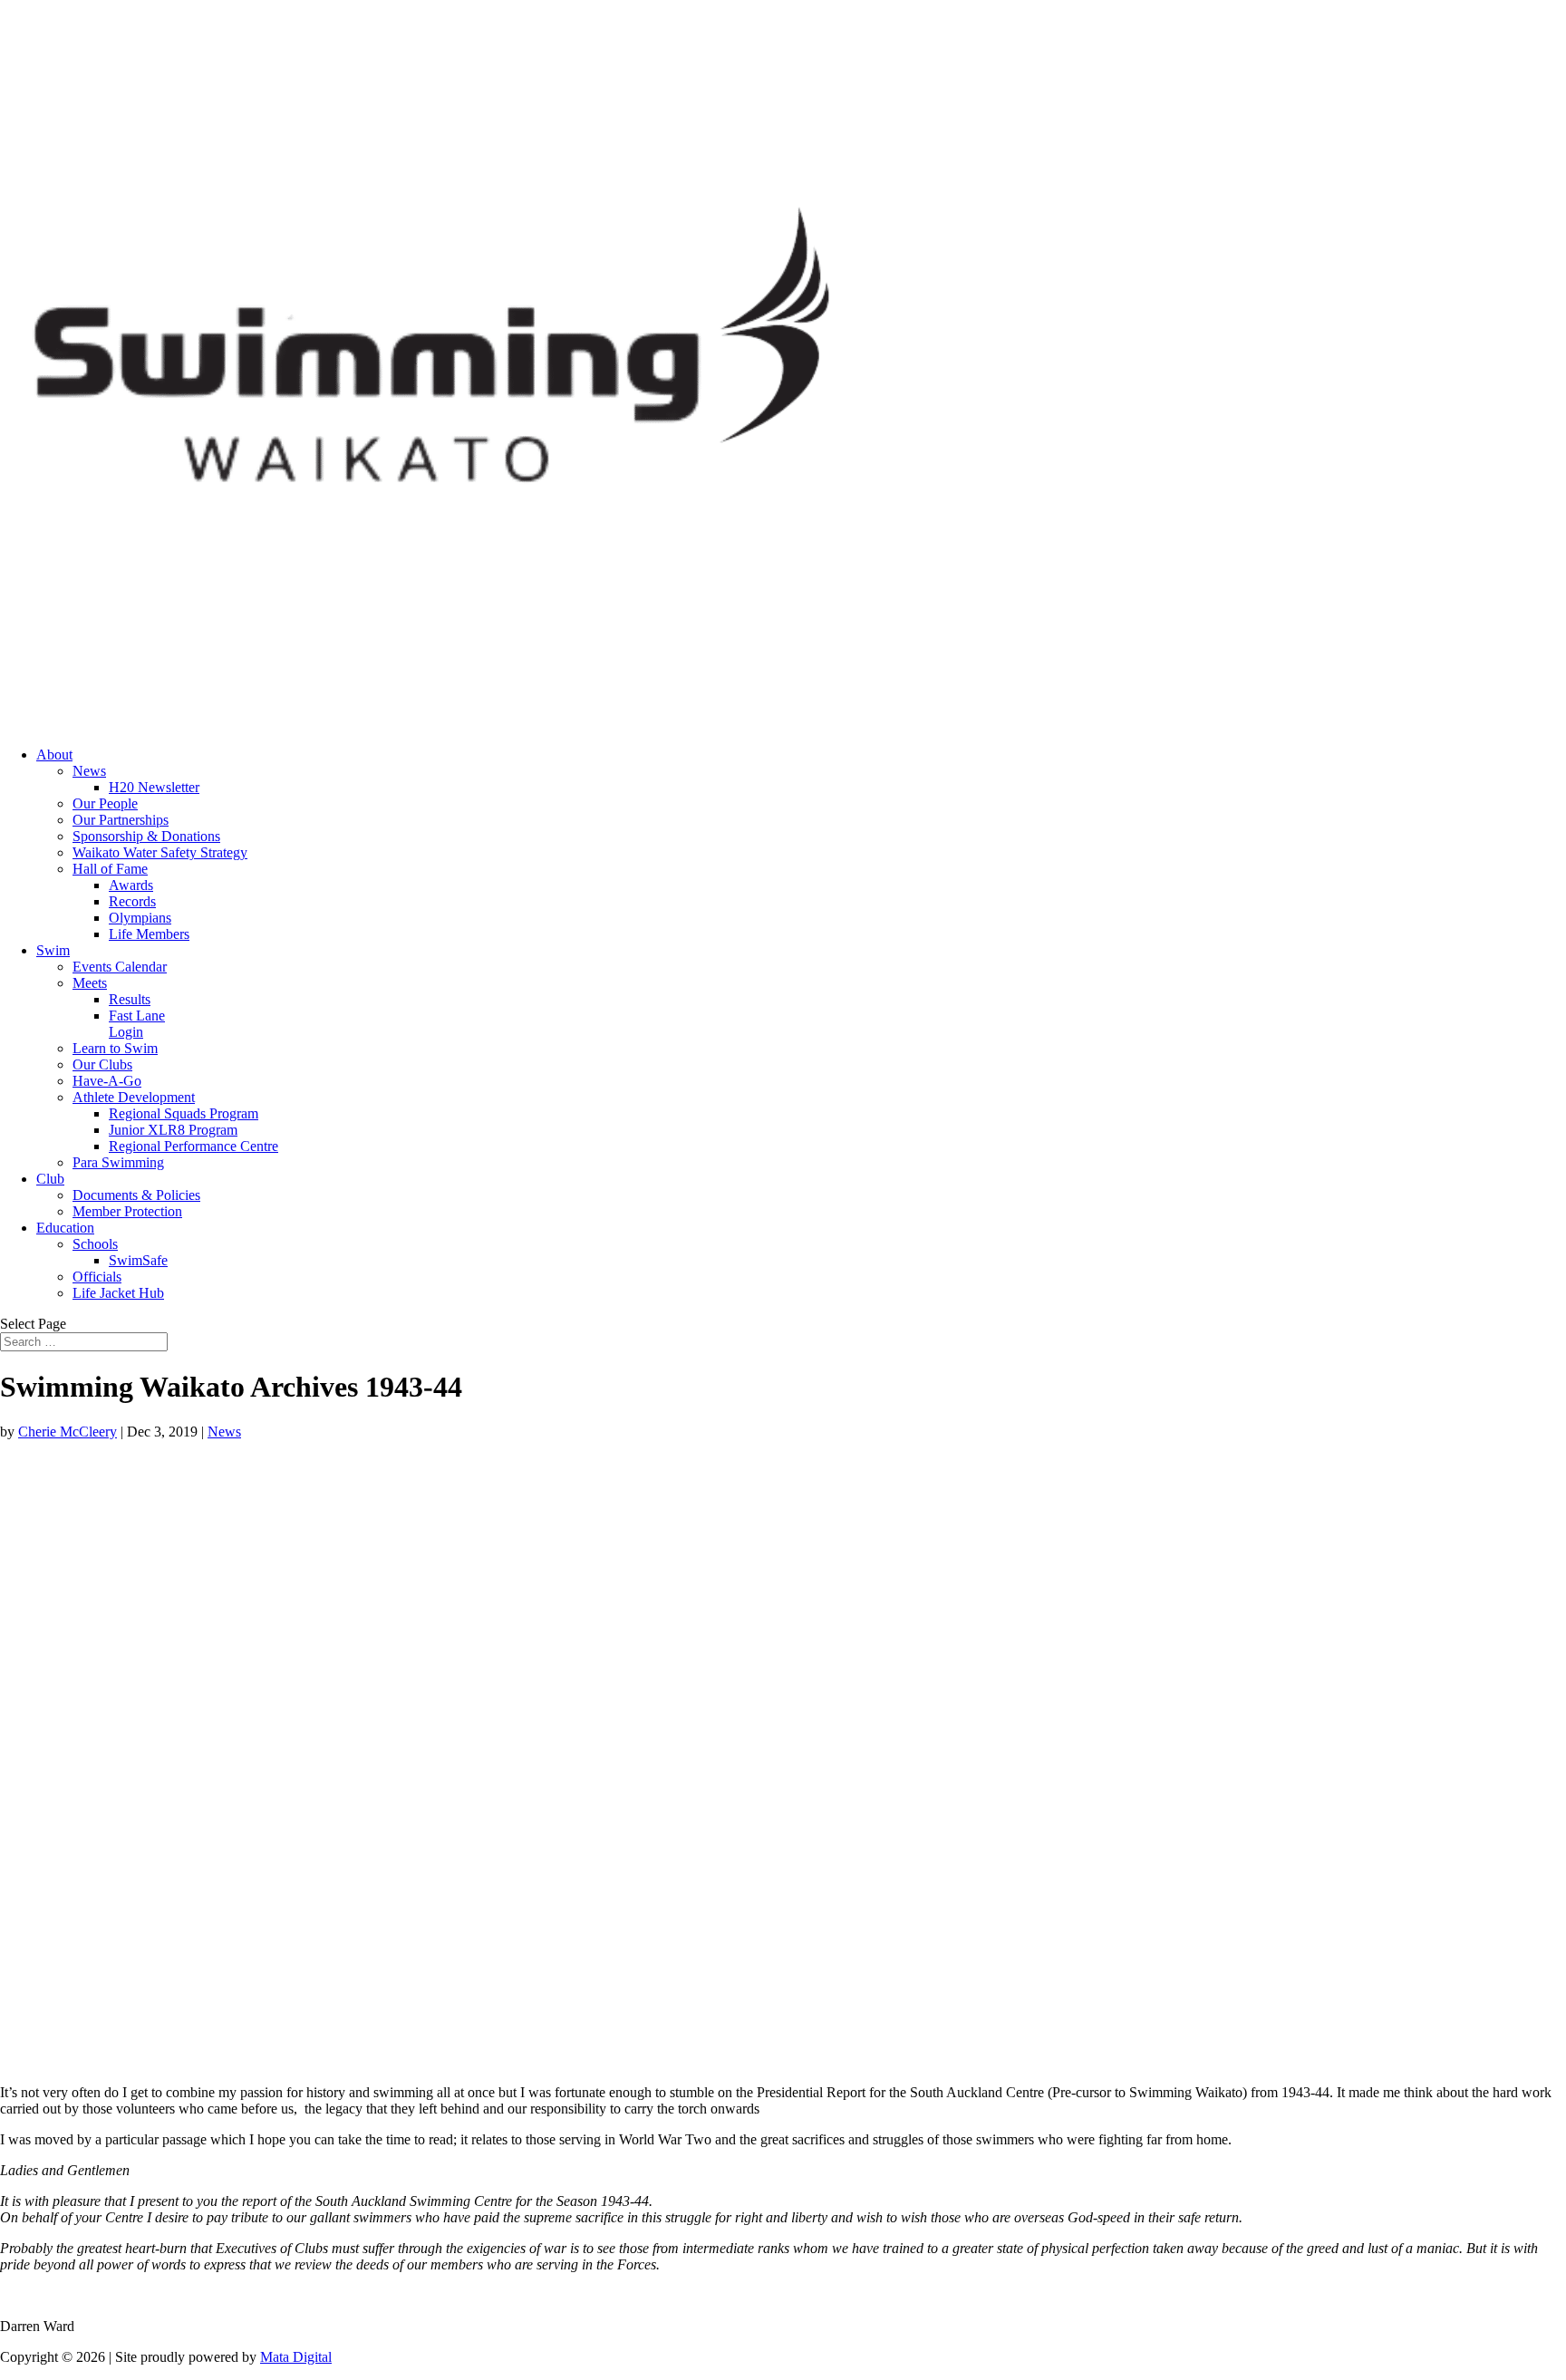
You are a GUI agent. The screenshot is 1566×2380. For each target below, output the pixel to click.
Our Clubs (102, 1064)
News (89, 771)
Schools (95, 1244)
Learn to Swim (115, 1048)
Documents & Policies (136, 1195)
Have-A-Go (107, 1081)
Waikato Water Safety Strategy (160, 852)
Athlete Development (134, 1097)
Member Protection (127, 1211)
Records (132, 901)
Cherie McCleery (68, 1432)
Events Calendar (120, 967)
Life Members (149, 934)
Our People (105, 803)
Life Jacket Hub (118, 1293)
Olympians (140, 918)
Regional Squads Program (184, 1113)
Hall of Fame (110, 869)
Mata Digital (296, 2357)
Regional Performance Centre (193, 1146)
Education (65, 1228)
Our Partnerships (121, 820)
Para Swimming (118, 1162)
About (54, 755)
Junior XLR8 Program (173, 1130)
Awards (131, 885)
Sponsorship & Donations (146, 836)
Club (50, 1179)
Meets (90, 983)
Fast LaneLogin (137, 1024)
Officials (97, 1277)
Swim (53, 950)
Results (130, 999)
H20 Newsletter (154, 787)
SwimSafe (138, 1260)
